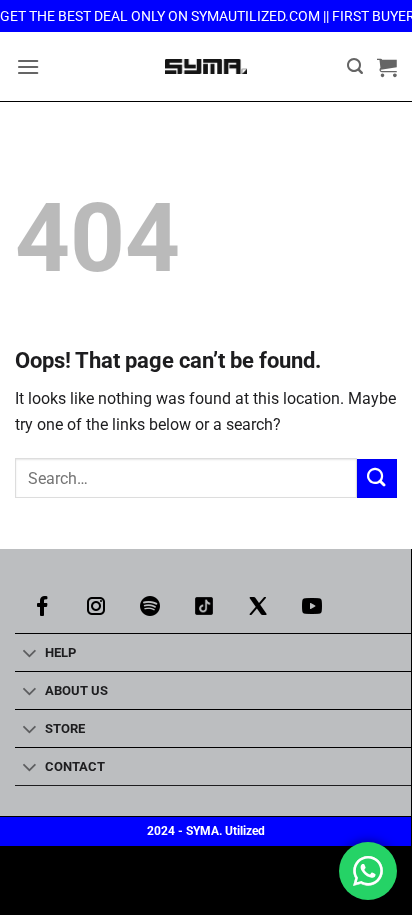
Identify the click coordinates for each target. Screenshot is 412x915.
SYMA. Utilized (225, 831)
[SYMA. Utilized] (206, 66)
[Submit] (377, 478)
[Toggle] (29, 654)
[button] (28, 66)
